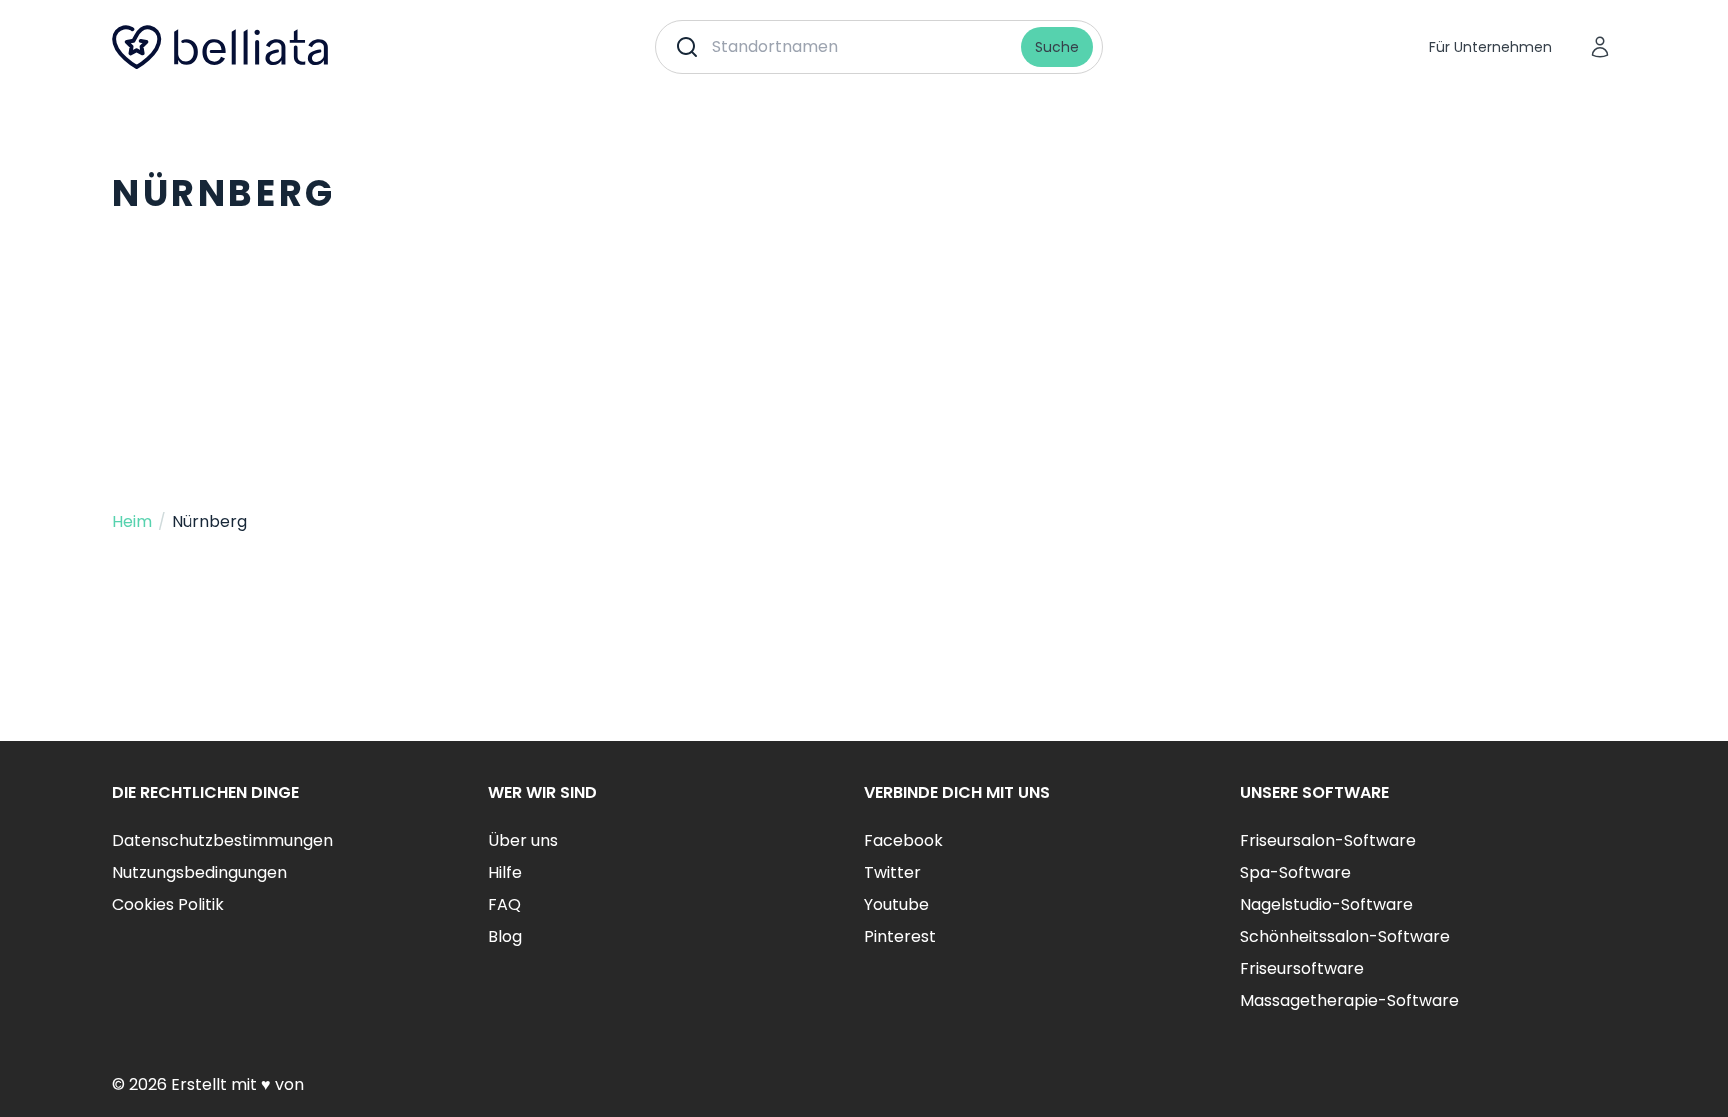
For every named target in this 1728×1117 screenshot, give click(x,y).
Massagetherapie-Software (1349, 1000)
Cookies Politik (168, 904)
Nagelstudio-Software (1326, 904)
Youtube (896, 904)
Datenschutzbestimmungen (222, 840)
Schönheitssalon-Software (1345, 936)
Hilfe (505, 872)
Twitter (892, 872)
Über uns (523, 840)
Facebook (903, 840)
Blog (505, 936)
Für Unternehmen (1490, 47)
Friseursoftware (1302, 968)
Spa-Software (1295, 872)
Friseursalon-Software (1328, 840)
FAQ (504, 904)
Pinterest (900, 936)
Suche (1057, 47)
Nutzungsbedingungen (199, 872)
